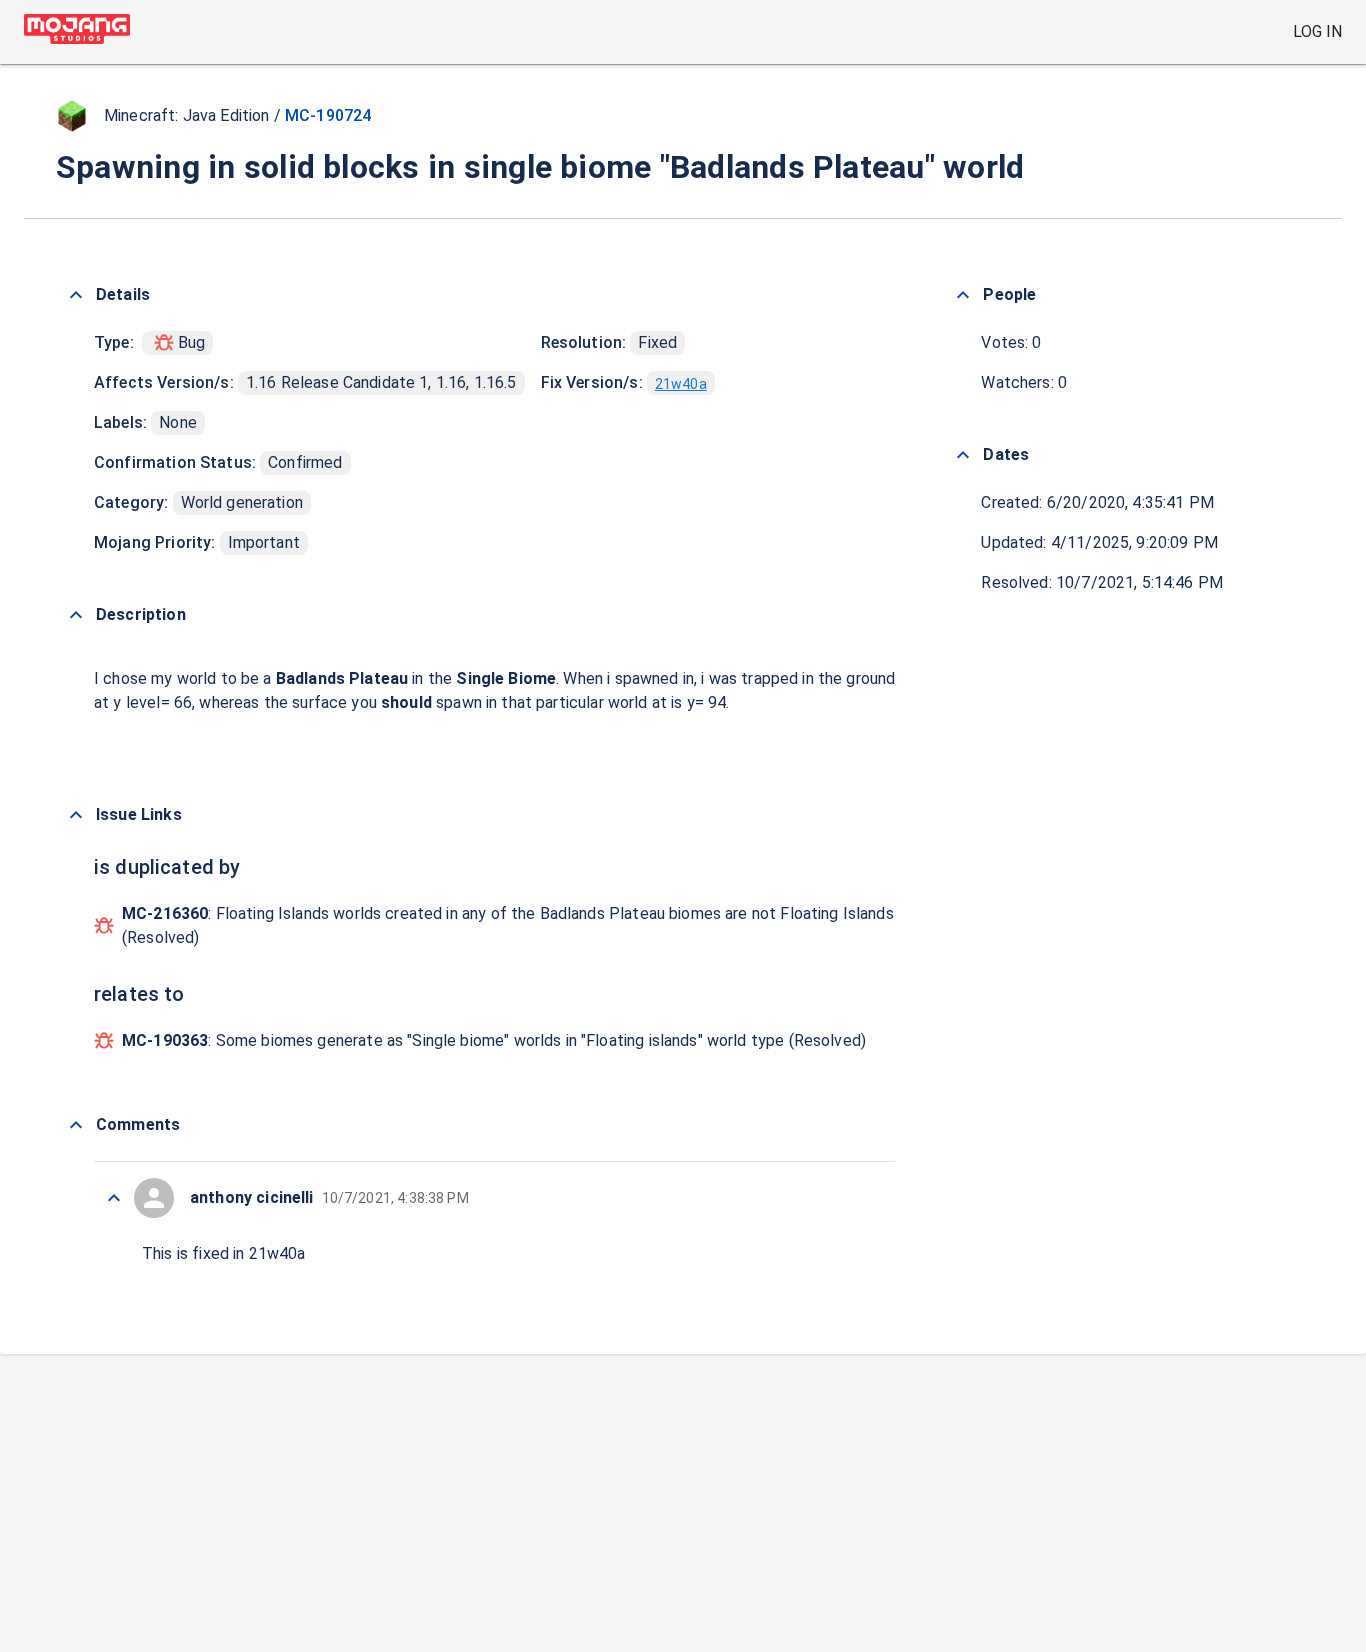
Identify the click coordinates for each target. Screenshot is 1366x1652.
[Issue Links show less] (76, 815)
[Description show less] (76, 615)
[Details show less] (76, 295)
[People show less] (963, 295)
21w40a (681, 384)
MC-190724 (328, 115)
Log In (1317, 31)
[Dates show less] (963, 455)
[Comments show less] (76, 1125)
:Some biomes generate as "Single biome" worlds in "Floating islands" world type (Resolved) (494, 1040)
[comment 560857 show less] (114, 1198)
